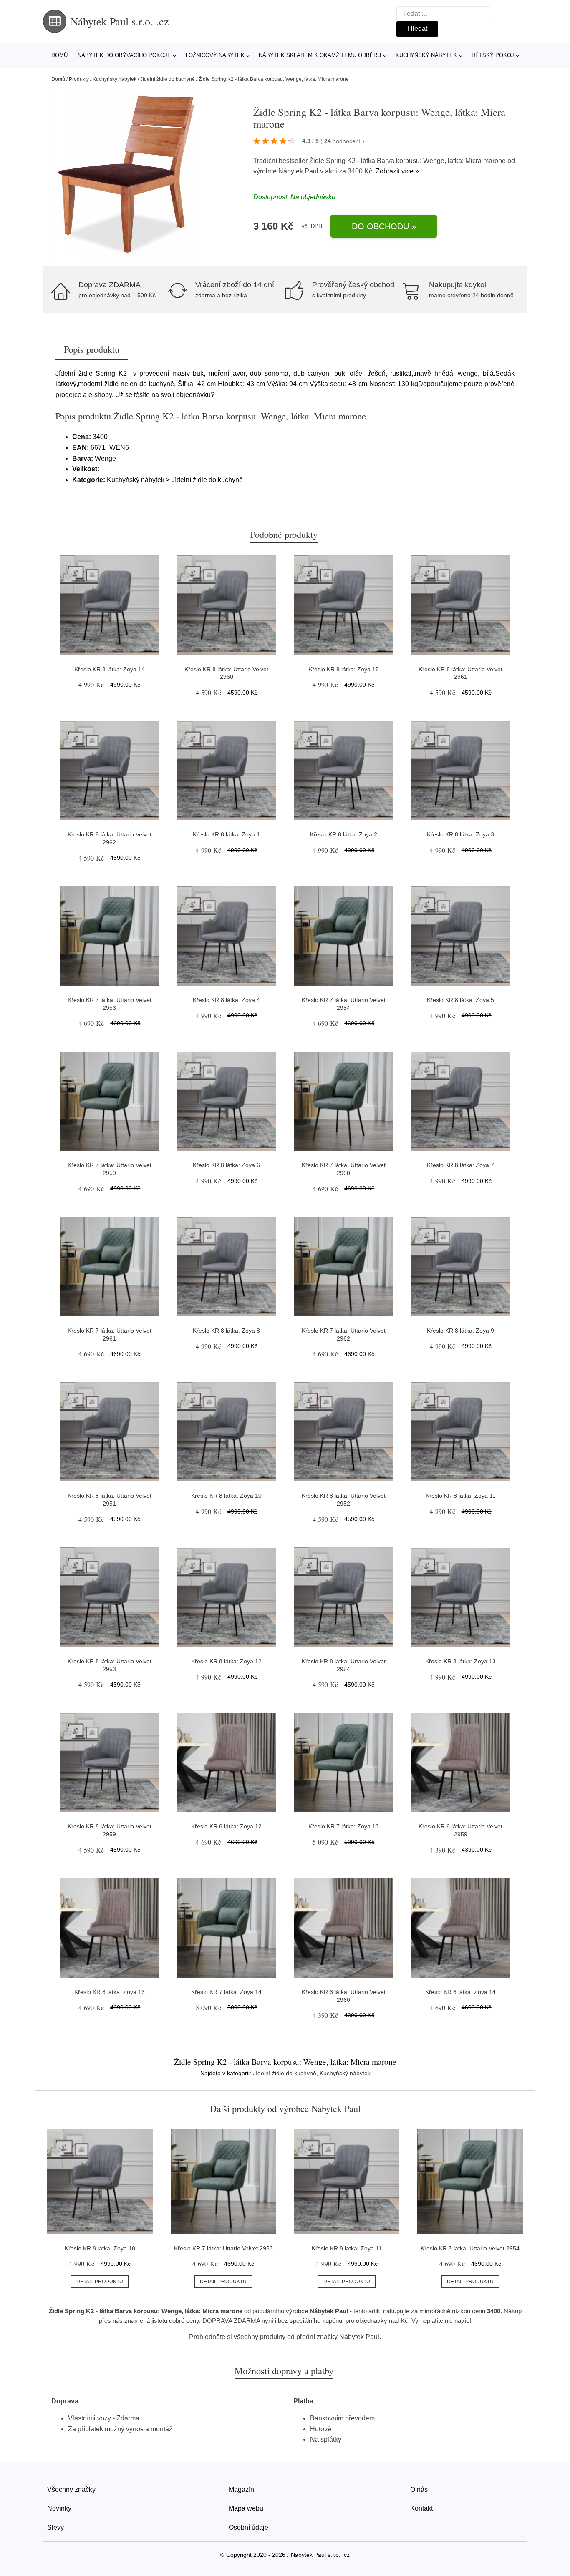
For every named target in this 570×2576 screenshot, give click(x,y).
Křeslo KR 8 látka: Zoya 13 (460, 1661)
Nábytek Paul (298, 171)
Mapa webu (246, 2508)
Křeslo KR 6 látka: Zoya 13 (110, 1992)
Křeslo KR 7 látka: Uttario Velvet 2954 (470, 2248)
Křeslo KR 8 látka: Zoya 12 (226, 1661)
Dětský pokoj (493, 55)
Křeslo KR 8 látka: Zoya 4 (226, 1000)
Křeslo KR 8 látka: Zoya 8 (226, 1331)
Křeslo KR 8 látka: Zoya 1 (226, 834)
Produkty (79, 79)
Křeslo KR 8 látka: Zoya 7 (460, 1165)
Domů (59, 55)
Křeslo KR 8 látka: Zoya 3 (460, 834)
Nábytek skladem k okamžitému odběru (320, 55)
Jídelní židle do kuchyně (168, 79)
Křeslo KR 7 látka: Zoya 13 (344, 1826)
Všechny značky (71, 2489)
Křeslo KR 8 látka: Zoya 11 (461, 1496)
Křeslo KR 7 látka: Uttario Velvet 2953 (223, 2248)
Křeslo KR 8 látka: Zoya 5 (460, 1000)
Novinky (59, 2508)
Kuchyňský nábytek (426, 55)
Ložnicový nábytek (215, 55)
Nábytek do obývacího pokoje (124, 55)
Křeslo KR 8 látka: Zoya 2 (344, 834)
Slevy (55, 2527)
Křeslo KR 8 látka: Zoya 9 (460, 1331)
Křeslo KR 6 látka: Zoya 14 (460, 1992)
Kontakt (421, 2508)
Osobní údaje (248, 2527)
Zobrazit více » (397, 171)
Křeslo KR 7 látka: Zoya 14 (226, 1992)
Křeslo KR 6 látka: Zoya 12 (226, 1826)
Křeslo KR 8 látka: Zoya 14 (110, 669)
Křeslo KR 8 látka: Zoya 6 (226, 1165)
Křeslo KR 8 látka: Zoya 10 (226, 1496)
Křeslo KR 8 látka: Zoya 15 (344, 669)
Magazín (241, 2489)
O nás (419, 2489)
